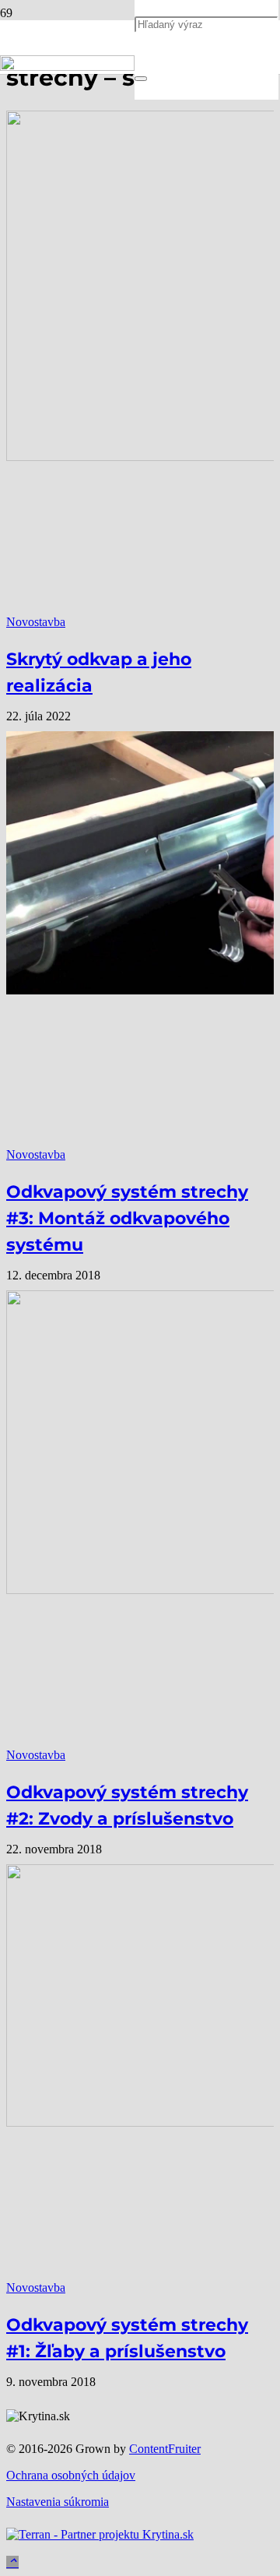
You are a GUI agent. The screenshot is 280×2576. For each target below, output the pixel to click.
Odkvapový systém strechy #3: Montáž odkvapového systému (127, 1218)
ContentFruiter (165, 2449)
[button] (12, 2562)
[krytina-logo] (67, 67)
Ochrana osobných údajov (71, 2475)
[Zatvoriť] (141, 79)
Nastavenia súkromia (58, 2502)
